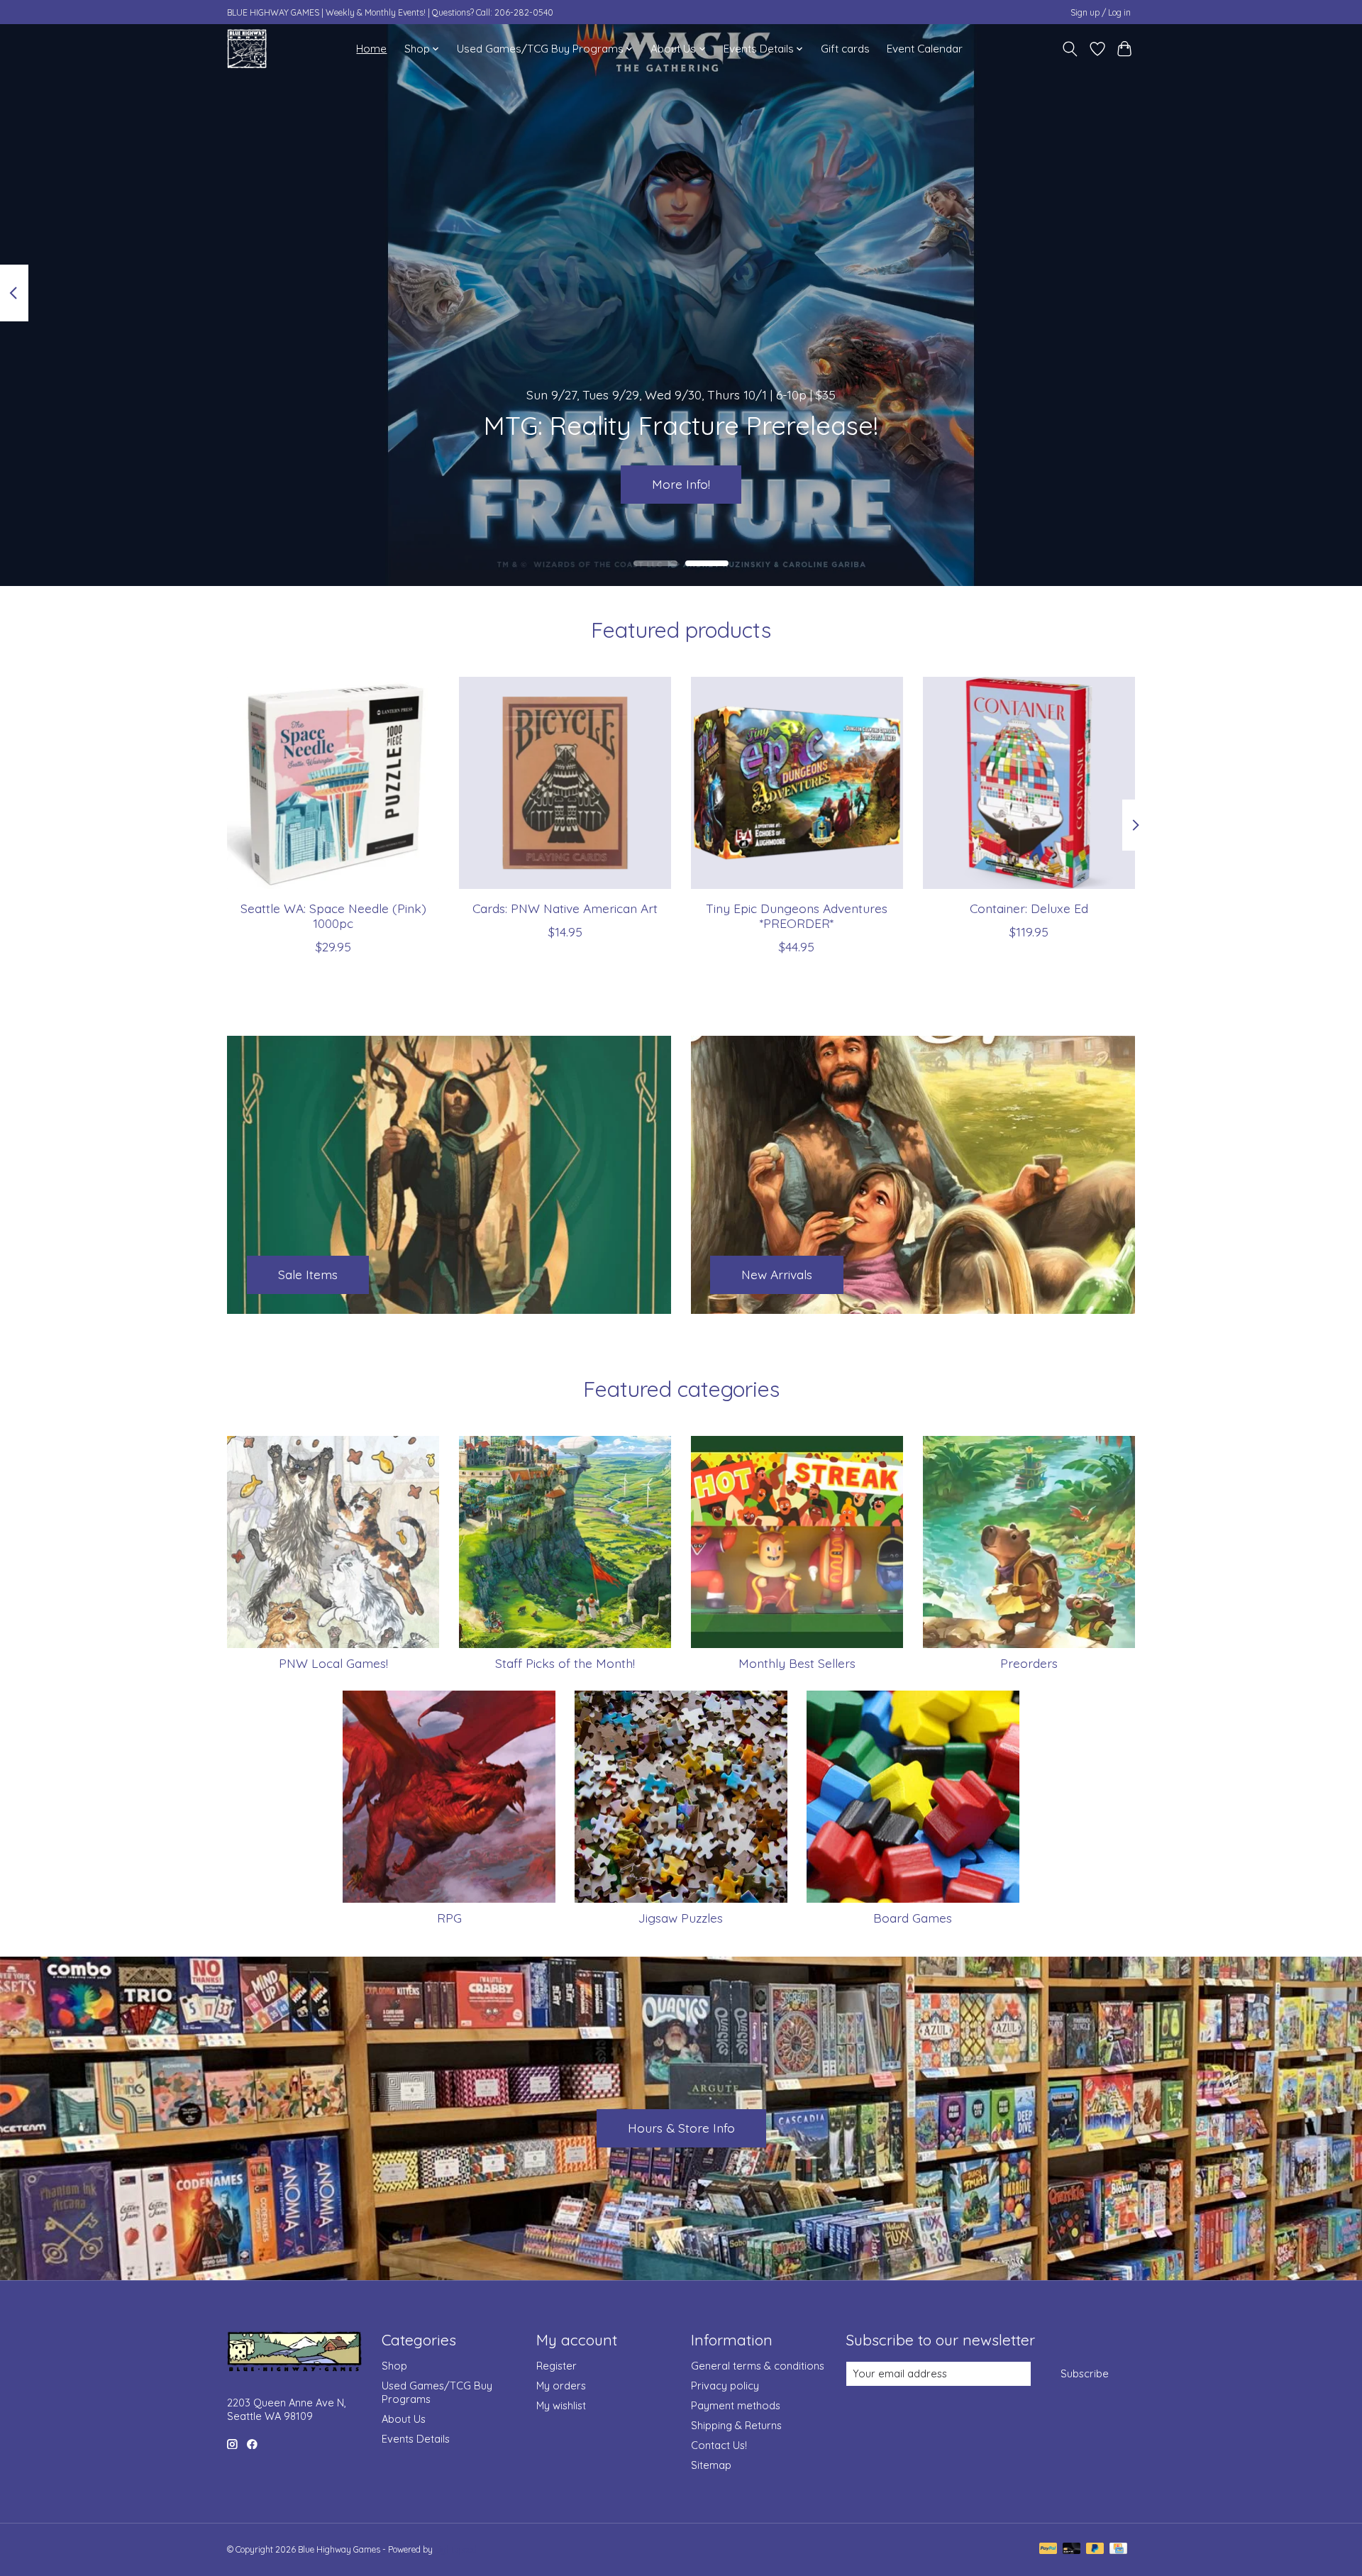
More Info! (681, 484)
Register (557, 2366)
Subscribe (1085, 2373)
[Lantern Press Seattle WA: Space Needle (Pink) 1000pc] (333, 783)
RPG (449, 1918)
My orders (561, 2386)
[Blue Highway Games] (247, 49)
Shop (394, 2366)
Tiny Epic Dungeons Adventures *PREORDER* (797, 915)
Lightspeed (456, 2549)
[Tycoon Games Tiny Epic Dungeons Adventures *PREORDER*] (797, 783)
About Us (404, 2419)
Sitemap (711, 2465)
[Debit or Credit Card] (1072, 2549)
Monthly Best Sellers (797, 1663)
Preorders (1029, 1663)
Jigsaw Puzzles (681, 1918)
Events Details (416, 2439)
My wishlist (561, 2405)
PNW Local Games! (333, 1663)
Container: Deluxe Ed (1029, 907)
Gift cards (845, 49)
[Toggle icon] (1070, 49)
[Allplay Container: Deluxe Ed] (1029, 783)
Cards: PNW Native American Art (565, 907)
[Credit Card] (1118, 2549)
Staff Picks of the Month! (565, 1663)
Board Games (913, 1918)
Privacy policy (725, 2386)
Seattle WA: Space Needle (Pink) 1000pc (333, 915)
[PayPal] (1048, 2549)
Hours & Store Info (681, 2128)
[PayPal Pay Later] (1095, 2549)
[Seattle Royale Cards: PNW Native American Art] (565, 783)
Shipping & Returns (736, 2425)
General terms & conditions (758, 2366)
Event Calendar (925, 49)
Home (371, 49)
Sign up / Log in (1101, 12)
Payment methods (736, 2405)
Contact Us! (719, 2445)
